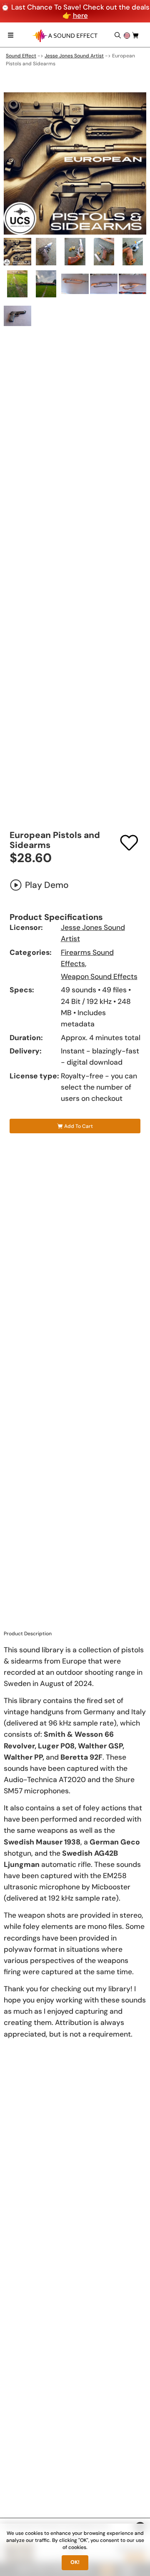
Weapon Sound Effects (99, 977)
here (80, 15)
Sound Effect (21, 56)
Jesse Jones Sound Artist (74, 56)
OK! (75, 2562)
